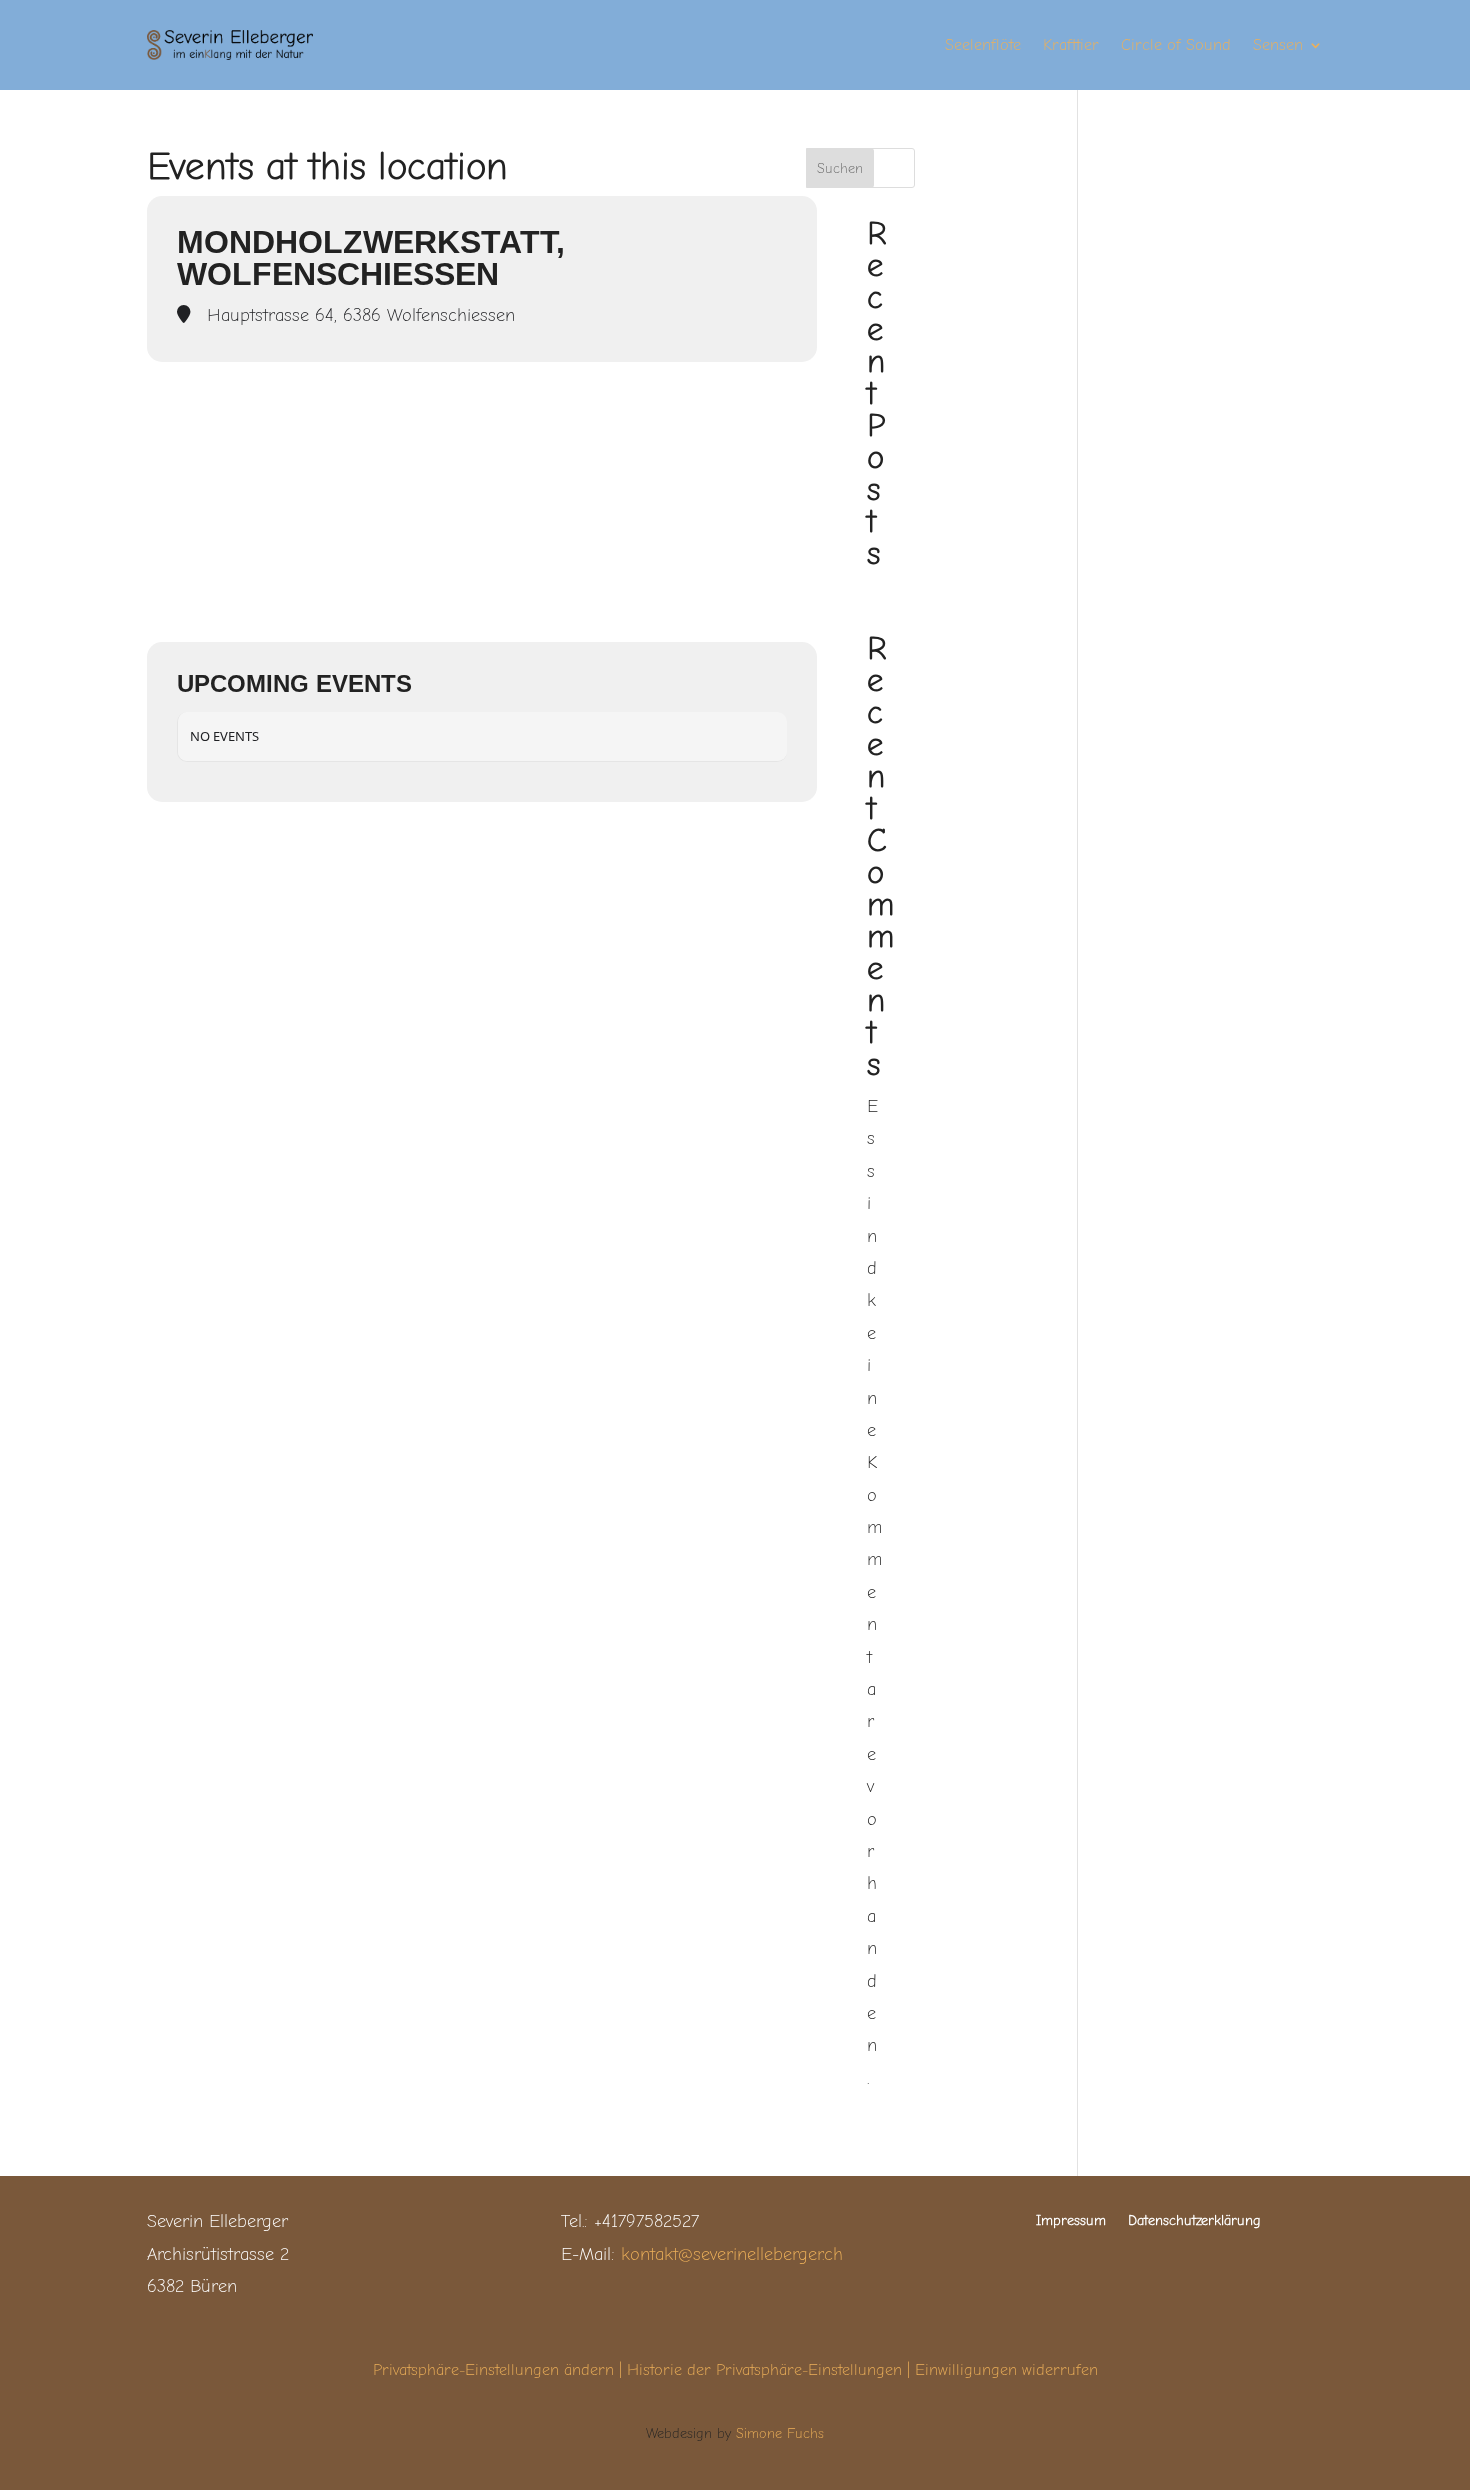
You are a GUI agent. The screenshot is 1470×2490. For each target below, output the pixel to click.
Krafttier (1071, 46)
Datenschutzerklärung (1194, 2221)
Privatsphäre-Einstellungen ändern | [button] (500, 2370)
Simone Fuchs (780, 2433)
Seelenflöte (983, 46)
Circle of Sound (1176, 46)
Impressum (1071, 2221)
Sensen (1278, 46)
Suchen (840, 168)
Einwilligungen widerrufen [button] (1006, 2370)
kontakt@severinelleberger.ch (732, 2254)
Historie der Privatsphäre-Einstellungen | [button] (771, 2370)
